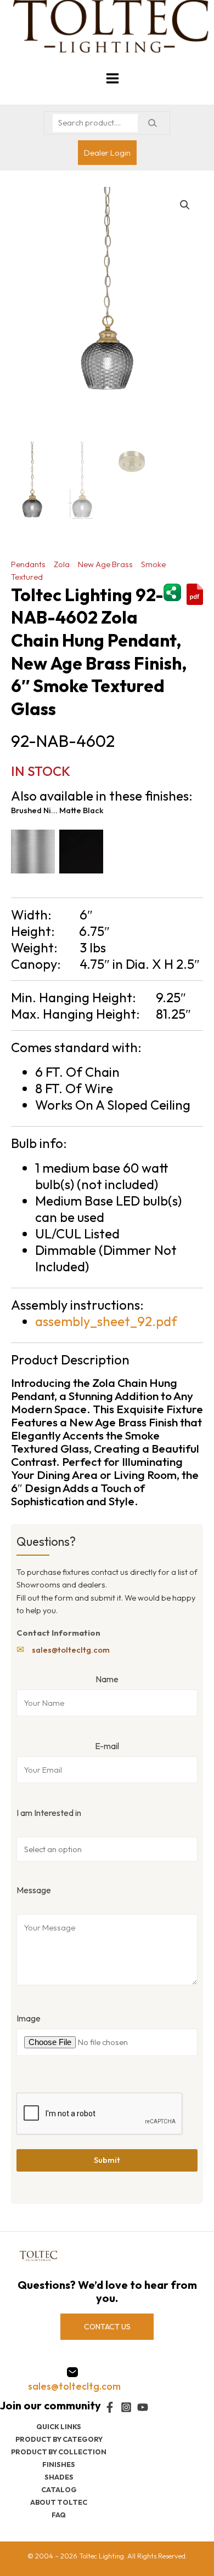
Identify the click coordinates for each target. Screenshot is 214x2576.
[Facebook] (110, 2407)
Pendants (28, 564)
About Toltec (59, 2502)
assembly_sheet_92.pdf (106, 1321)
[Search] (152, 123)
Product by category (59, 2439)
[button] (185, 205)
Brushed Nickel (35, 810)
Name (107, 1679)
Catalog (59, 2489)
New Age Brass (105, 564)
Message (34, 1890)
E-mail (107, 1746)
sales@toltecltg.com (71, 1650)
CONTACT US (107, 2327)
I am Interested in (49, 1813)
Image (29, 2018)
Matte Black (81, 810)
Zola (62, 564)
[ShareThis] (172, 591)
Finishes (59, 2464)
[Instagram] (126, 2407)
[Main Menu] (112, 78)
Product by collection (59, 2452)
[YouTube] (143, 2407)
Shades (59, 2477)
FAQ (59, 2515)
